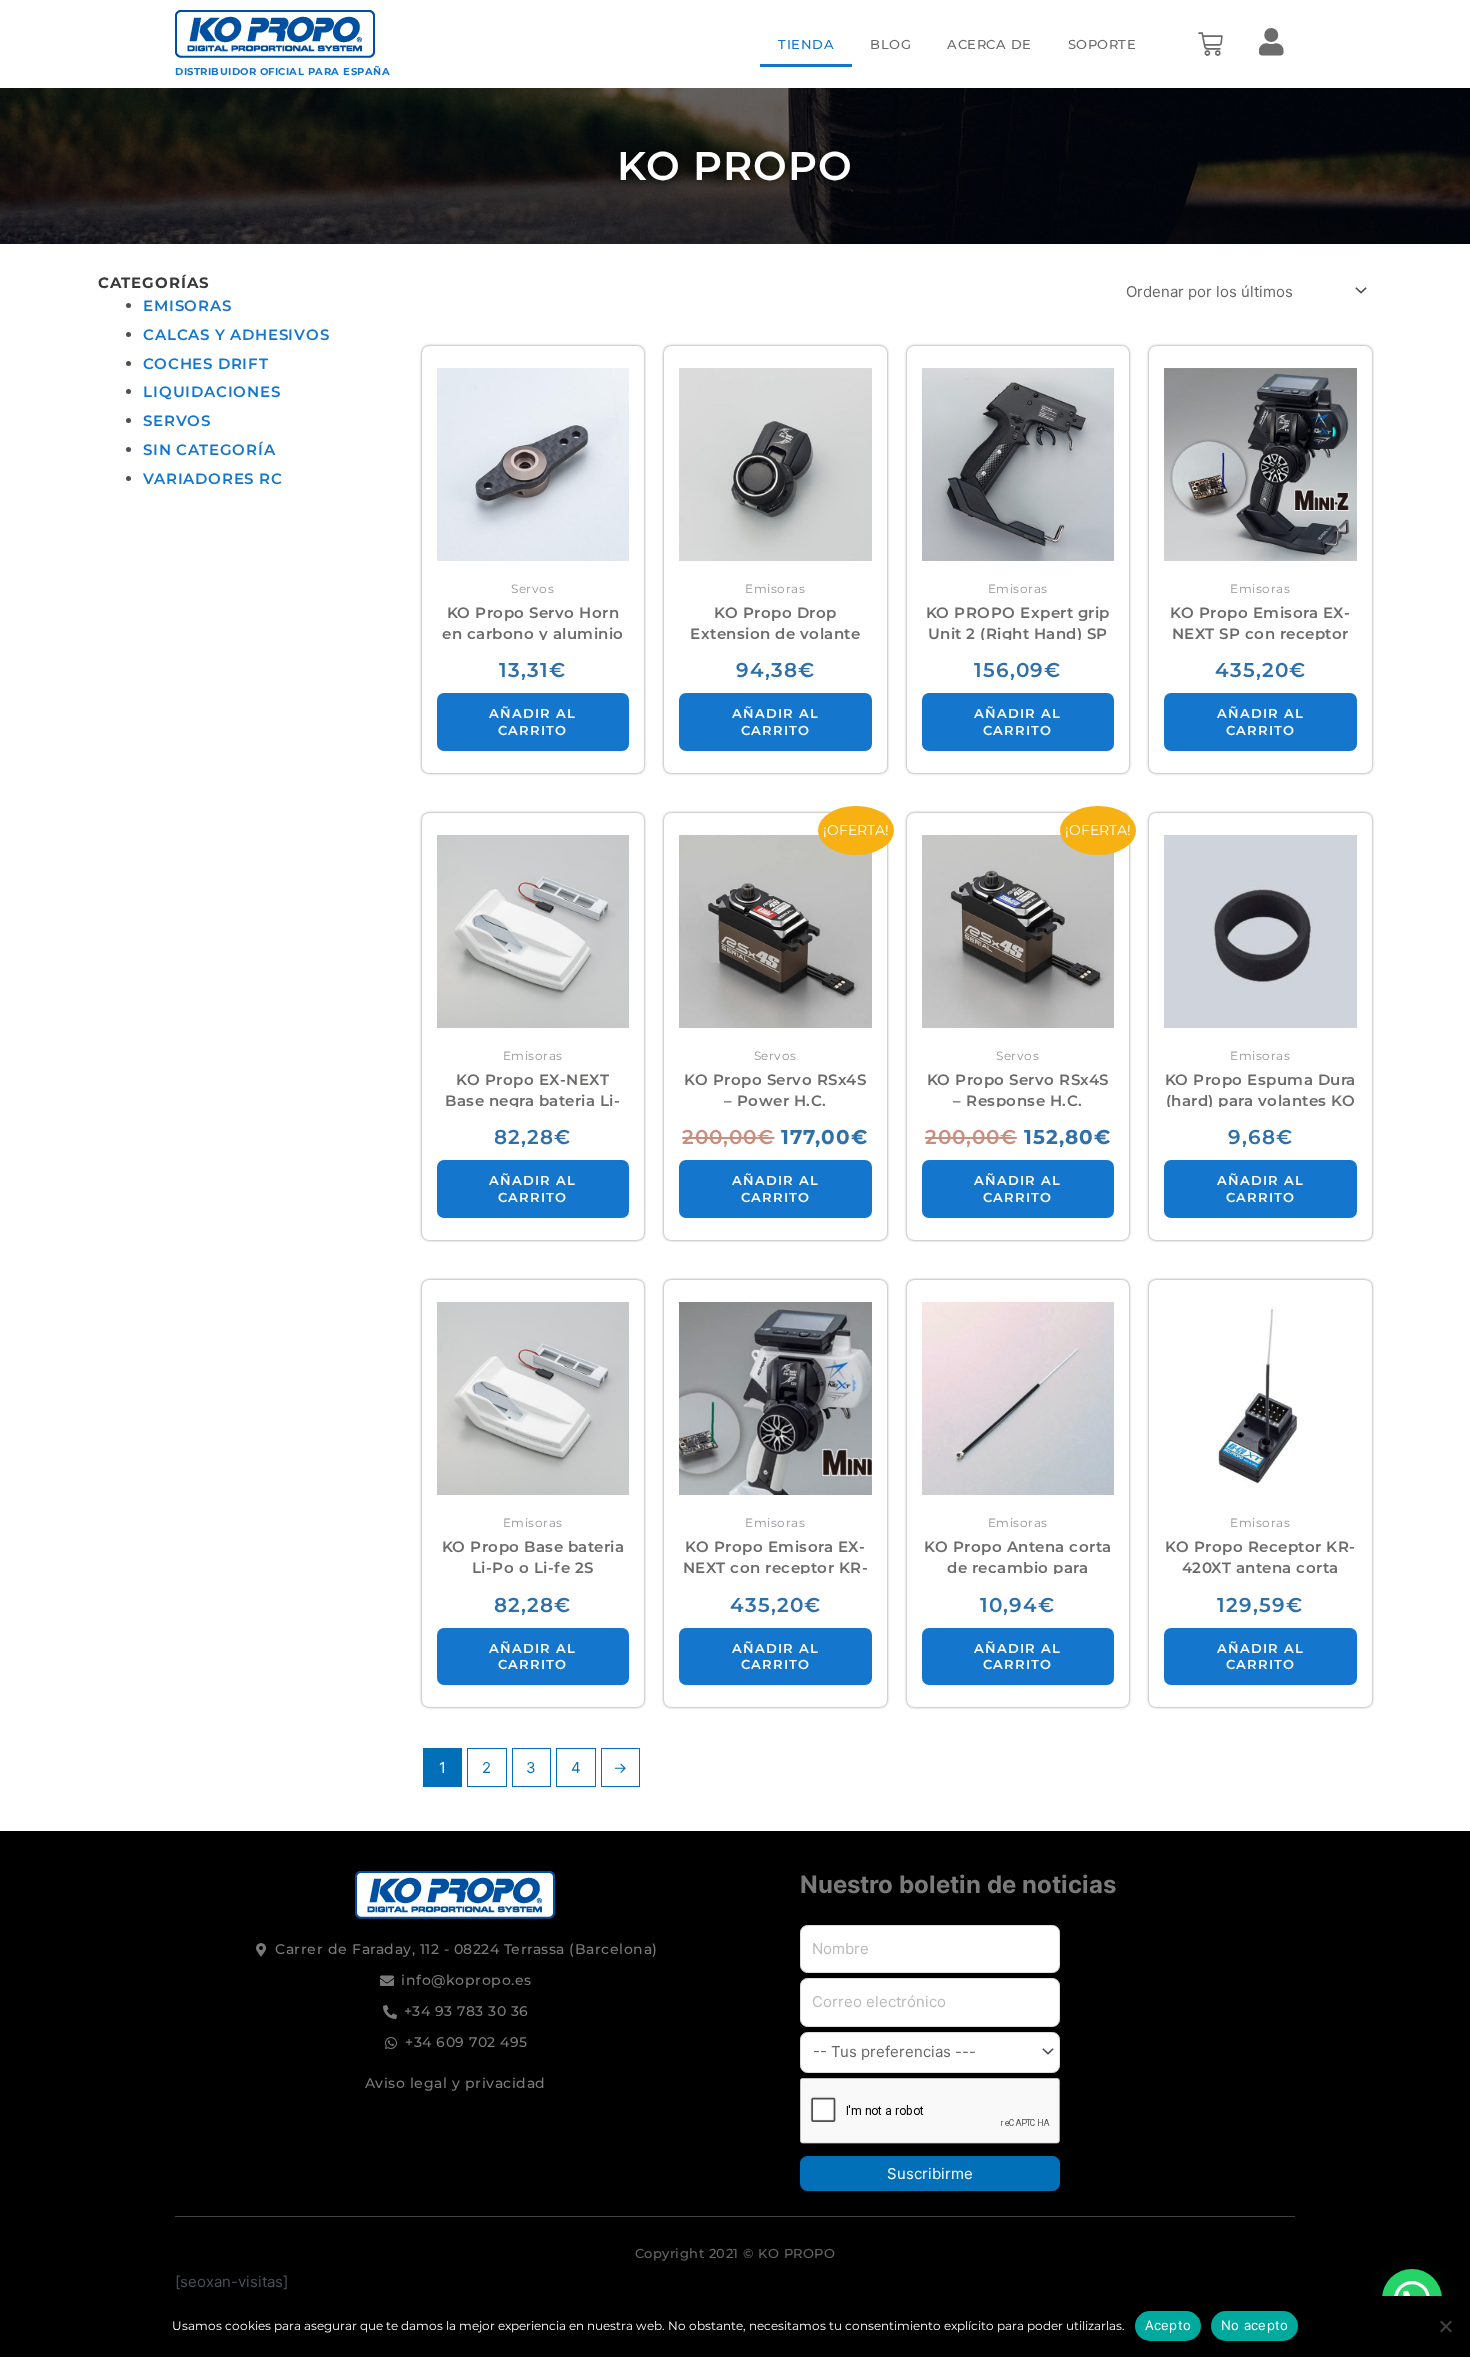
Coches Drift (206, 363)
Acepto (1168, 2325)
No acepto (1254, 2325)
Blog (890, 44)
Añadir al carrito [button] (532, 721)
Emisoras (187, 305)
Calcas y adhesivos (236, 334)
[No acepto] (1445, 2326)
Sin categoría (209, 449)
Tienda (806, 44)
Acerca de (989, 44)
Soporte (1102, 44)
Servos (177, 420)
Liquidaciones (211, 391)
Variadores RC (212, 478)
